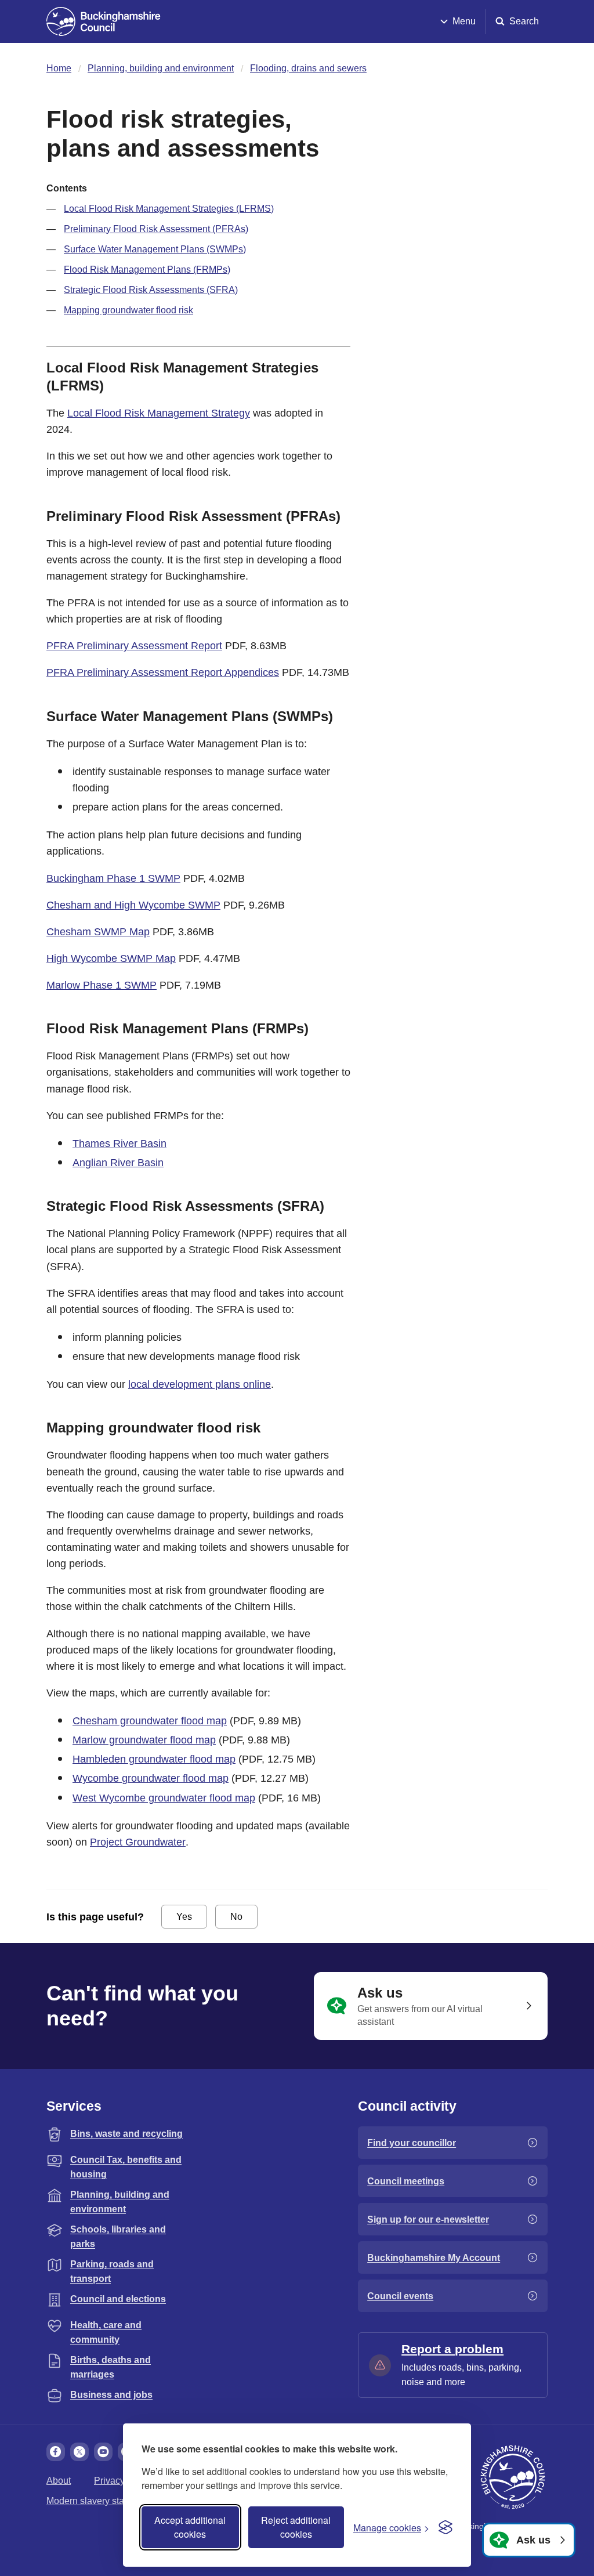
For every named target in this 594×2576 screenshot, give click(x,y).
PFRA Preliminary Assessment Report (134, 646)
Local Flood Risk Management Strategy (159, 413)
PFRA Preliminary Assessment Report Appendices (163, 672)
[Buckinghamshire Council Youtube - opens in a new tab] (103, 2452)
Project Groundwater (138, 1842)
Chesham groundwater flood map (150, 1721)
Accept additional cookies (190, 2527)
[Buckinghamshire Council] (104, 21)
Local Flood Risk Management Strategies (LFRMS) (169, 209)
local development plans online (200, 1384)
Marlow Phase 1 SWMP (102, 985)
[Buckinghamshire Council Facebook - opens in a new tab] (56, 2452)
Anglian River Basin (118, 1163)
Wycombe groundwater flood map (151, 1778)
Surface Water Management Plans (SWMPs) (155, 249)
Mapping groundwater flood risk (128, 310)
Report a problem (452, 2349)
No (236, 1917)
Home (59, 68)
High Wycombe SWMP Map (111, 958)
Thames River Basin (119, 1144)
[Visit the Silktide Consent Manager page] (445, 2527)
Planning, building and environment (161, 68)
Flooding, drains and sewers (308, 68)
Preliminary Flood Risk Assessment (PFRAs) (156, 229)
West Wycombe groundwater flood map (164, 1798)
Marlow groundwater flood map (144, 1740)
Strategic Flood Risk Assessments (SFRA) (151, 290)
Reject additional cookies (296, 2527)
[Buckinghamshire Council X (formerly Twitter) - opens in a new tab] (79, 2452)
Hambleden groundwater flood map (154, 1759)
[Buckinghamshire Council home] (513, 2477)
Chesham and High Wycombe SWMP (133, 905)
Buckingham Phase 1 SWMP (113, 878)
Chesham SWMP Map (98, 932)
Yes (184, 1917)
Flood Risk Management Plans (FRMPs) (147, 269)
